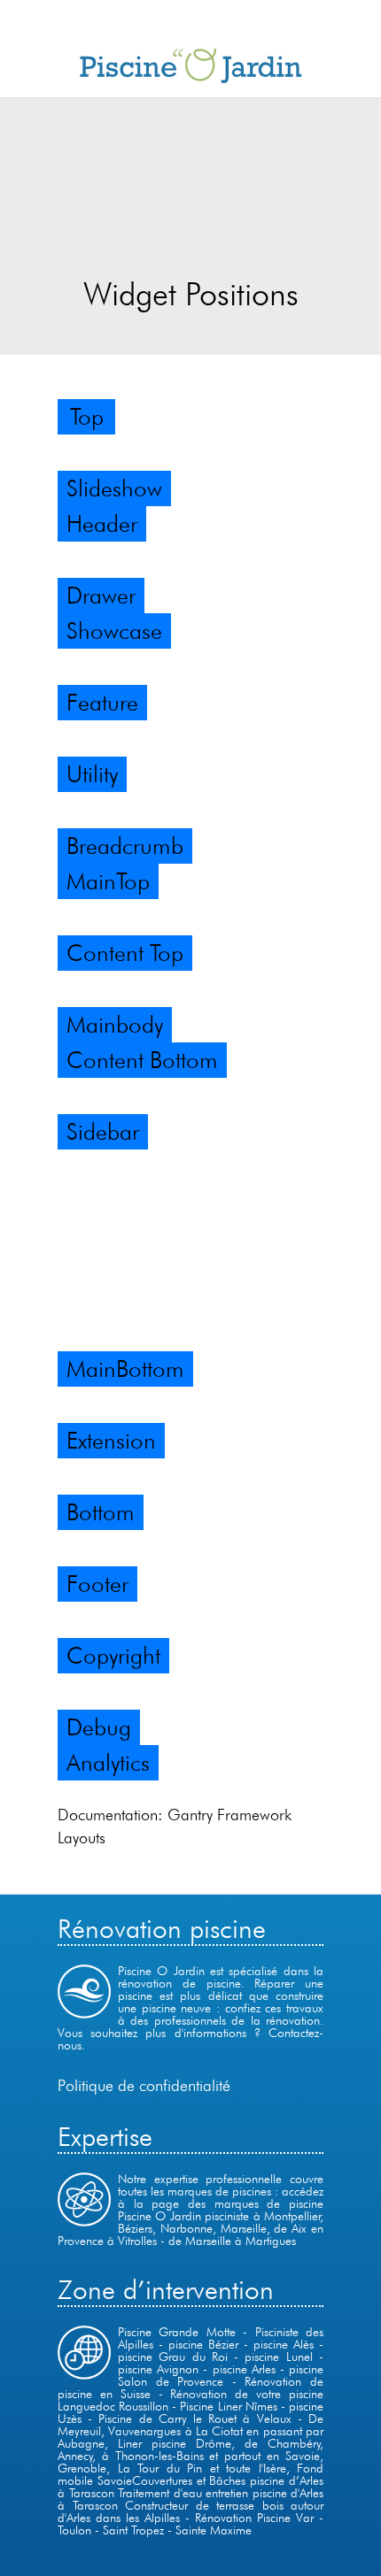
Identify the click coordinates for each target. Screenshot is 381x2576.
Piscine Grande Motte (177, 2332)
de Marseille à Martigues (232, 2241)
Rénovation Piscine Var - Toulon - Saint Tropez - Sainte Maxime (190, 2524)
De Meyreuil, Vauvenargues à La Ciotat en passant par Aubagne (190, 2431)
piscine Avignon (158, 2369)
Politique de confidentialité (144, 2085)
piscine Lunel (278, 2357)
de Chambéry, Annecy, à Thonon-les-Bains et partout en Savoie (190, 2449)
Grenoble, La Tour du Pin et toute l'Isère (172, 2468)
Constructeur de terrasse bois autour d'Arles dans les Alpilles (190, 2511)
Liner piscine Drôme (175, 2443)
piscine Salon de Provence (221, 2375)
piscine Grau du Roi (173, 2357)
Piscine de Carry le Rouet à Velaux (194, 2418)
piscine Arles (244, 2369)
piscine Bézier (206, 2344)
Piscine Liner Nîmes (228, 2406)
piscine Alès (286, 2344)
